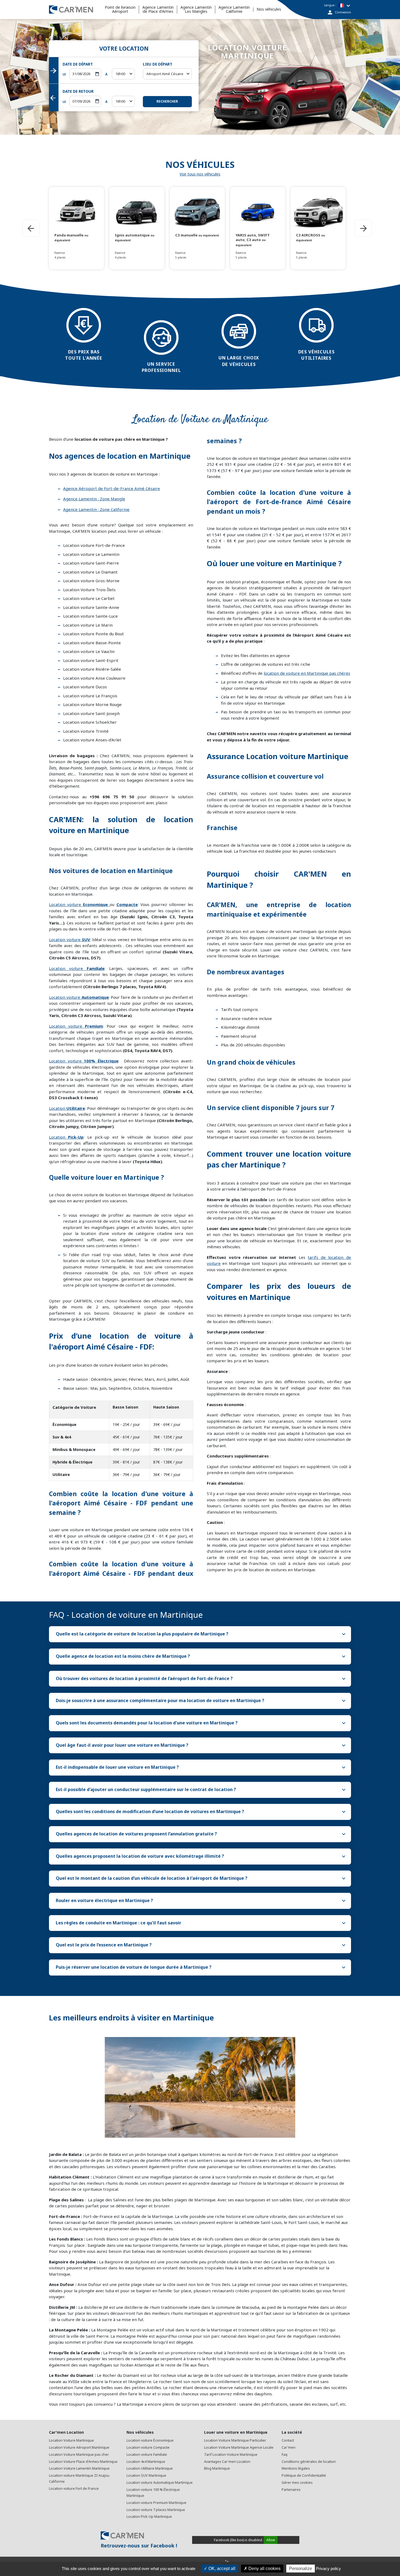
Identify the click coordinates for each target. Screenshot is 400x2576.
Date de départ (78, 64)
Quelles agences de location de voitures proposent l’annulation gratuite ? (201, 1834)
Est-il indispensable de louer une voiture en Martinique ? (201, 1767)
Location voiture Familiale (147, 2455)
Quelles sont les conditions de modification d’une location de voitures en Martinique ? (201, 1812)
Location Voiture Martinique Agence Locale (239, 2447)
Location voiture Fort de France (74, 2489)
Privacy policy (328, 2569)
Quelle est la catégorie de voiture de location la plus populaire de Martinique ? (201, 1634)
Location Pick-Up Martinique (149, 2517)
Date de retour (78, 91)
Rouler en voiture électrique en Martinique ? (201, 1901)
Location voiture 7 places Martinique (156, 2510)
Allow (271, 2540)
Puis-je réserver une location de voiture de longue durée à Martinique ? (201, 1967)
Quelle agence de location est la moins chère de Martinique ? (201, 1656)
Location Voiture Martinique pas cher (79, 2455)
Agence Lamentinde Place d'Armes (158, 10)
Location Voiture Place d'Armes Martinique (83, 2462)
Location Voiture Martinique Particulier (235, 2440)
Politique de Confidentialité (304, 2475)
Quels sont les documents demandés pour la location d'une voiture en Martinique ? (201, 1723)
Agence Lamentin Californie (234, 10)
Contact (288, 2440)
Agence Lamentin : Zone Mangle (94, 499)
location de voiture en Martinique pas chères (307, 673)
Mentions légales (296, 2468)
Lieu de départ (158, 64)
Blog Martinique (217, 2468)
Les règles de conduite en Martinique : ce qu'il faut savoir (201, 1923)
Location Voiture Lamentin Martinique (79, 2468)
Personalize (301, 2569)
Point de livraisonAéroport (120, 10)
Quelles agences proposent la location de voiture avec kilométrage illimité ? (201, 1856)
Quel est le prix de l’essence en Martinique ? (201, 1945)
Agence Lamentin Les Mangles (196, 10)
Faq (284, 2455)
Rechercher (167, 101)
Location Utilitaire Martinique (150, 2468)
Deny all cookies (264, 2569)
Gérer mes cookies (297, 2483)
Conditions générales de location (309, 2462)
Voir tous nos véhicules (200, 174)
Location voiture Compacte (148, 2447)
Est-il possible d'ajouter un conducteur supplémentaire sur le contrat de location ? (201, 1790)
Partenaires (291, 2490)
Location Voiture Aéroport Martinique (79, 2447)
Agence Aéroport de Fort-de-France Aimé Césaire (112, 488)
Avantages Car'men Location (227, 2462)
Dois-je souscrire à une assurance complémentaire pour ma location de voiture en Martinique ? (201, 1701)
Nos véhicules (269, 9)
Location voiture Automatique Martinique (160, 2483)
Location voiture (78, 904)
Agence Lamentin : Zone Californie (96, 509)
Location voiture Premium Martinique (156, 2503)
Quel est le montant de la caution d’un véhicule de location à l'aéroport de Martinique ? (201, 1878)
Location (67, 1108)
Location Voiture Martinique (71, 2440)
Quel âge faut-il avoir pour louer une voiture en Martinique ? (201, 1745)
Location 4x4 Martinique (146, 2462)
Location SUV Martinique (146, 2475)
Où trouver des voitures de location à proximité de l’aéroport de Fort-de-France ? (201, 1679)
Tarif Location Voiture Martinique (231, 2455)
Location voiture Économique (150, 2440)
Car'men (289, 2447)
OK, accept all (221, 2569)
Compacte (127, 904)
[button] (123, 74)
